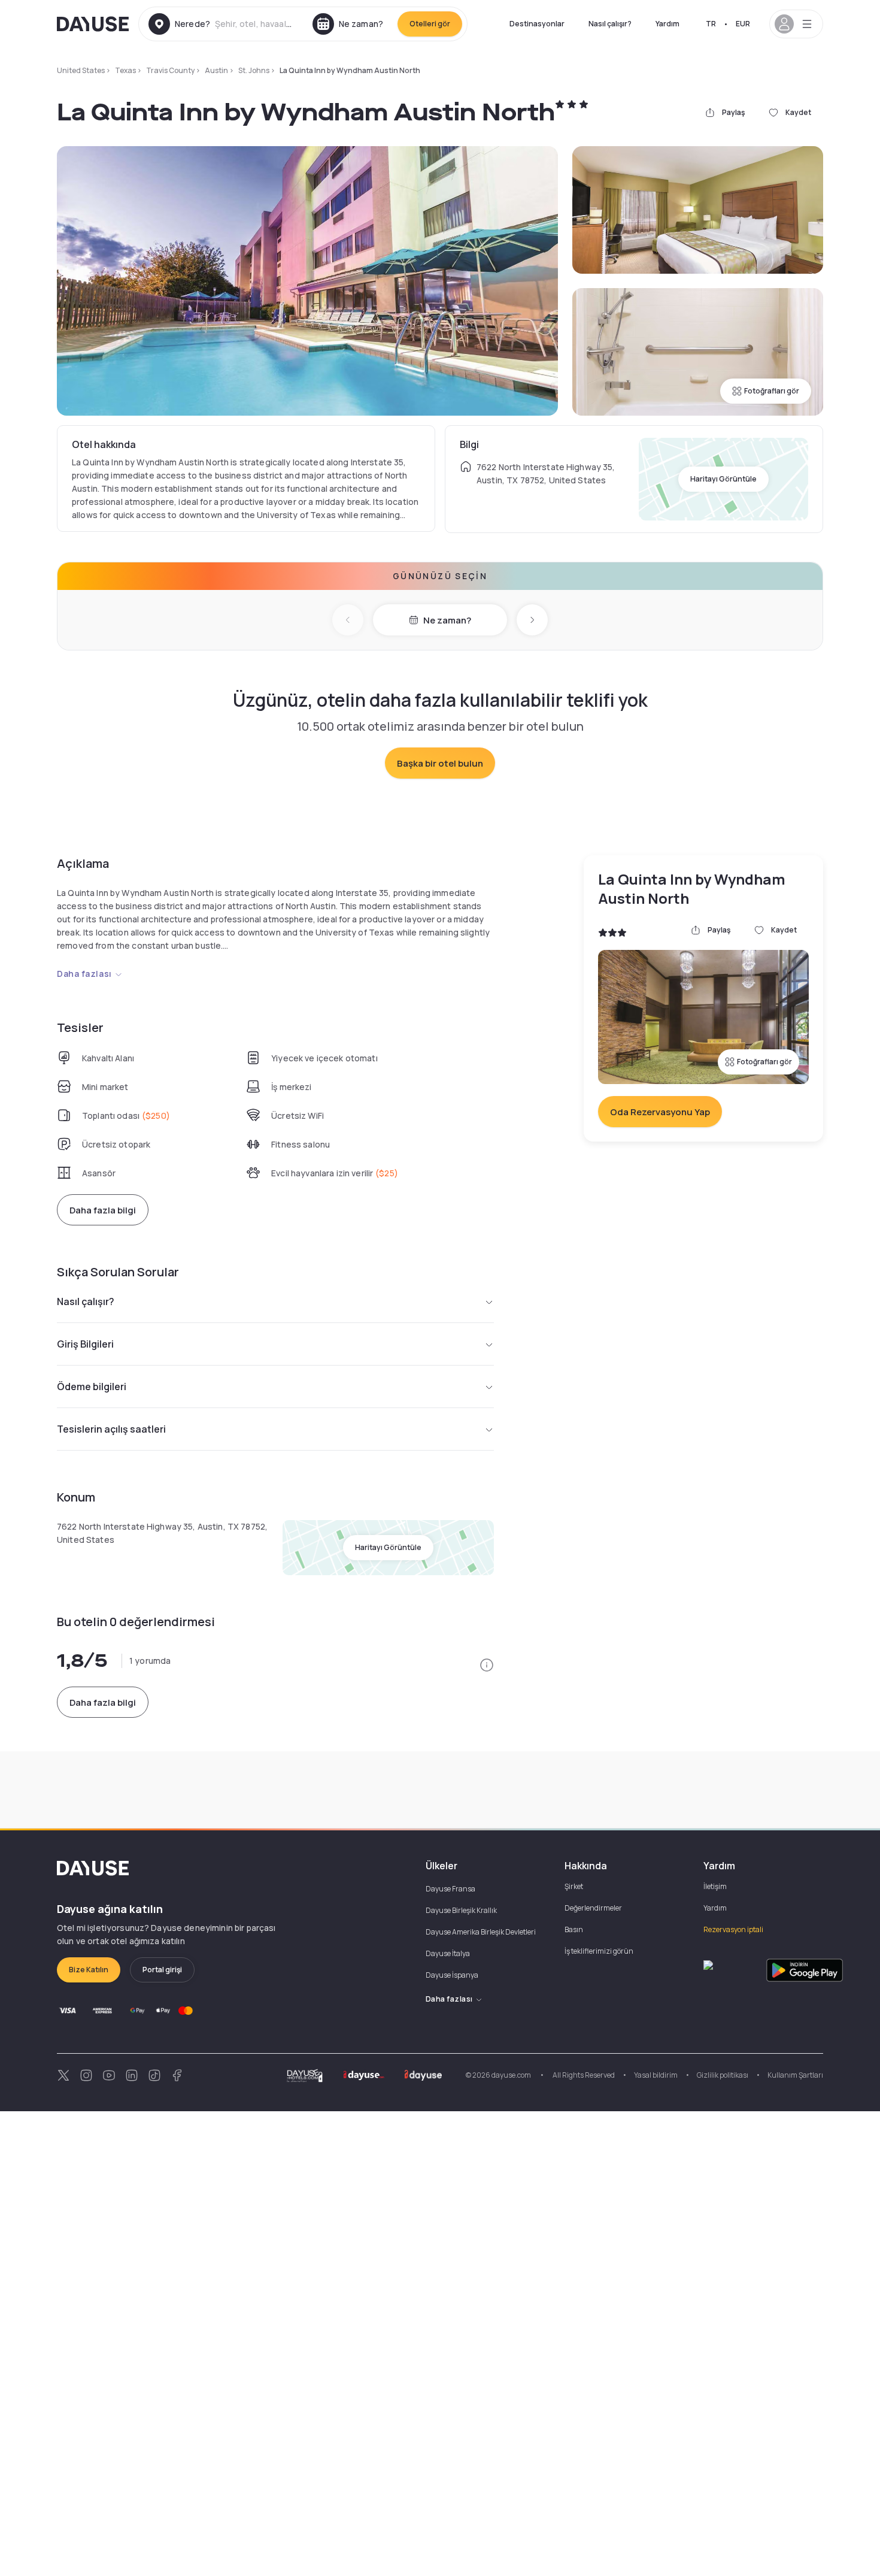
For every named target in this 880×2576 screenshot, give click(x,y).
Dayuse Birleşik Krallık (461, 1910)
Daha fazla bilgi (103, 1210)
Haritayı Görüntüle (723, 479)
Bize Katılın (89, 1970)
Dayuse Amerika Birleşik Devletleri (481, 1932)
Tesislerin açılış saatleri (111, 1429)
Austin (216, 70)
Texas (125, 70)
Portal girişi (162, 1970)
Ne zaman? (447, 620)
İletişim (715, 1886)
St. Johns (254, 70)
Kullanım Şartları (795, 2075)
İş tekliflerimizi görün (599, 1951)
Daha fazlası (84, 974)
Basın (574, 1929)
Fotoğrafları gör (772, 391)
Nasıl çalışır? (610, 24)
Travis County (170, 70)
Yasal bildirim (656, 2075)
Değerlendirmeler (593, 1908)
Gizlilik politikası (723, 2075)
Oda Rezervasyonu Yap (660, 1112)
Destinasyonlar (537, 24)
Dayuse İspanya (452, 1975)
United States (81, 70)
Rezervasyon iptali (733, 1929)
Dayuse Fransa (450, 1889)
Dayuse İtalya (448, 1953)
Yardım (667, 24)
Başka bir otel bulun (440, 763)
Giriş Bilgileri (85, 1344)
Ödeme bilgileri (92, 1387)
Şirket (574, 1886)
